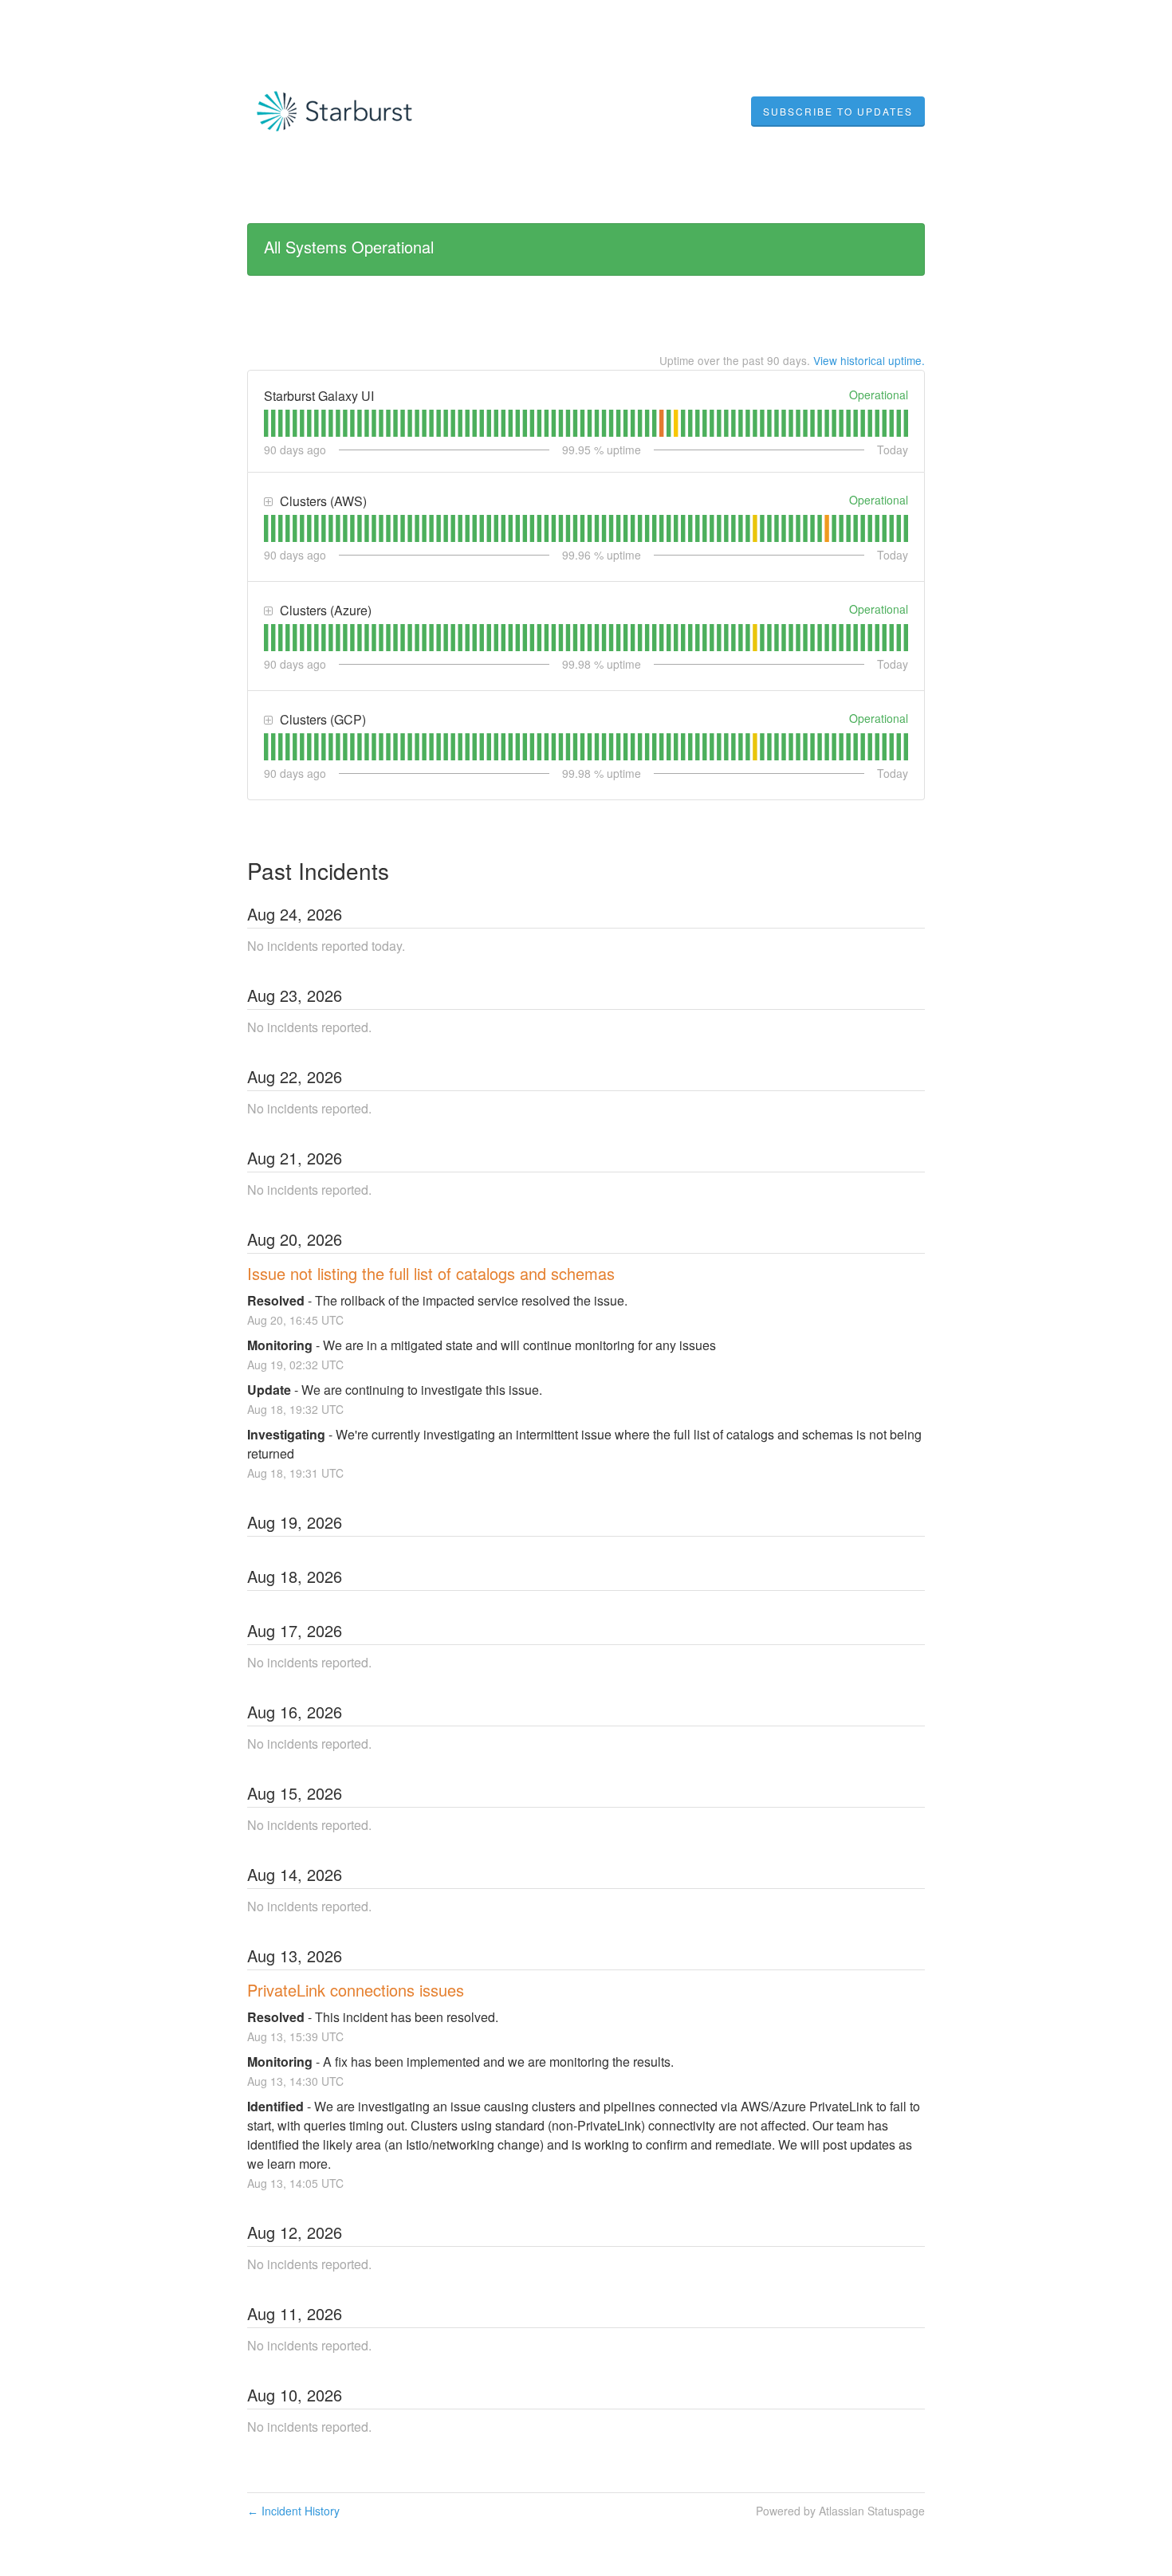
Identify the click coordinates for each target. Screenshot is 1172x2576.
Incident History (293, 2511)
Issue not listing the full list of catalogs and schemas (431, 1273)
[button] (838, 112)
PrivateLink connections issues (356, 1990)
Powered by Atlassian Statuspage (840, 2511)
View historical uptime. (869, 360)
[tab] (266, 423)
